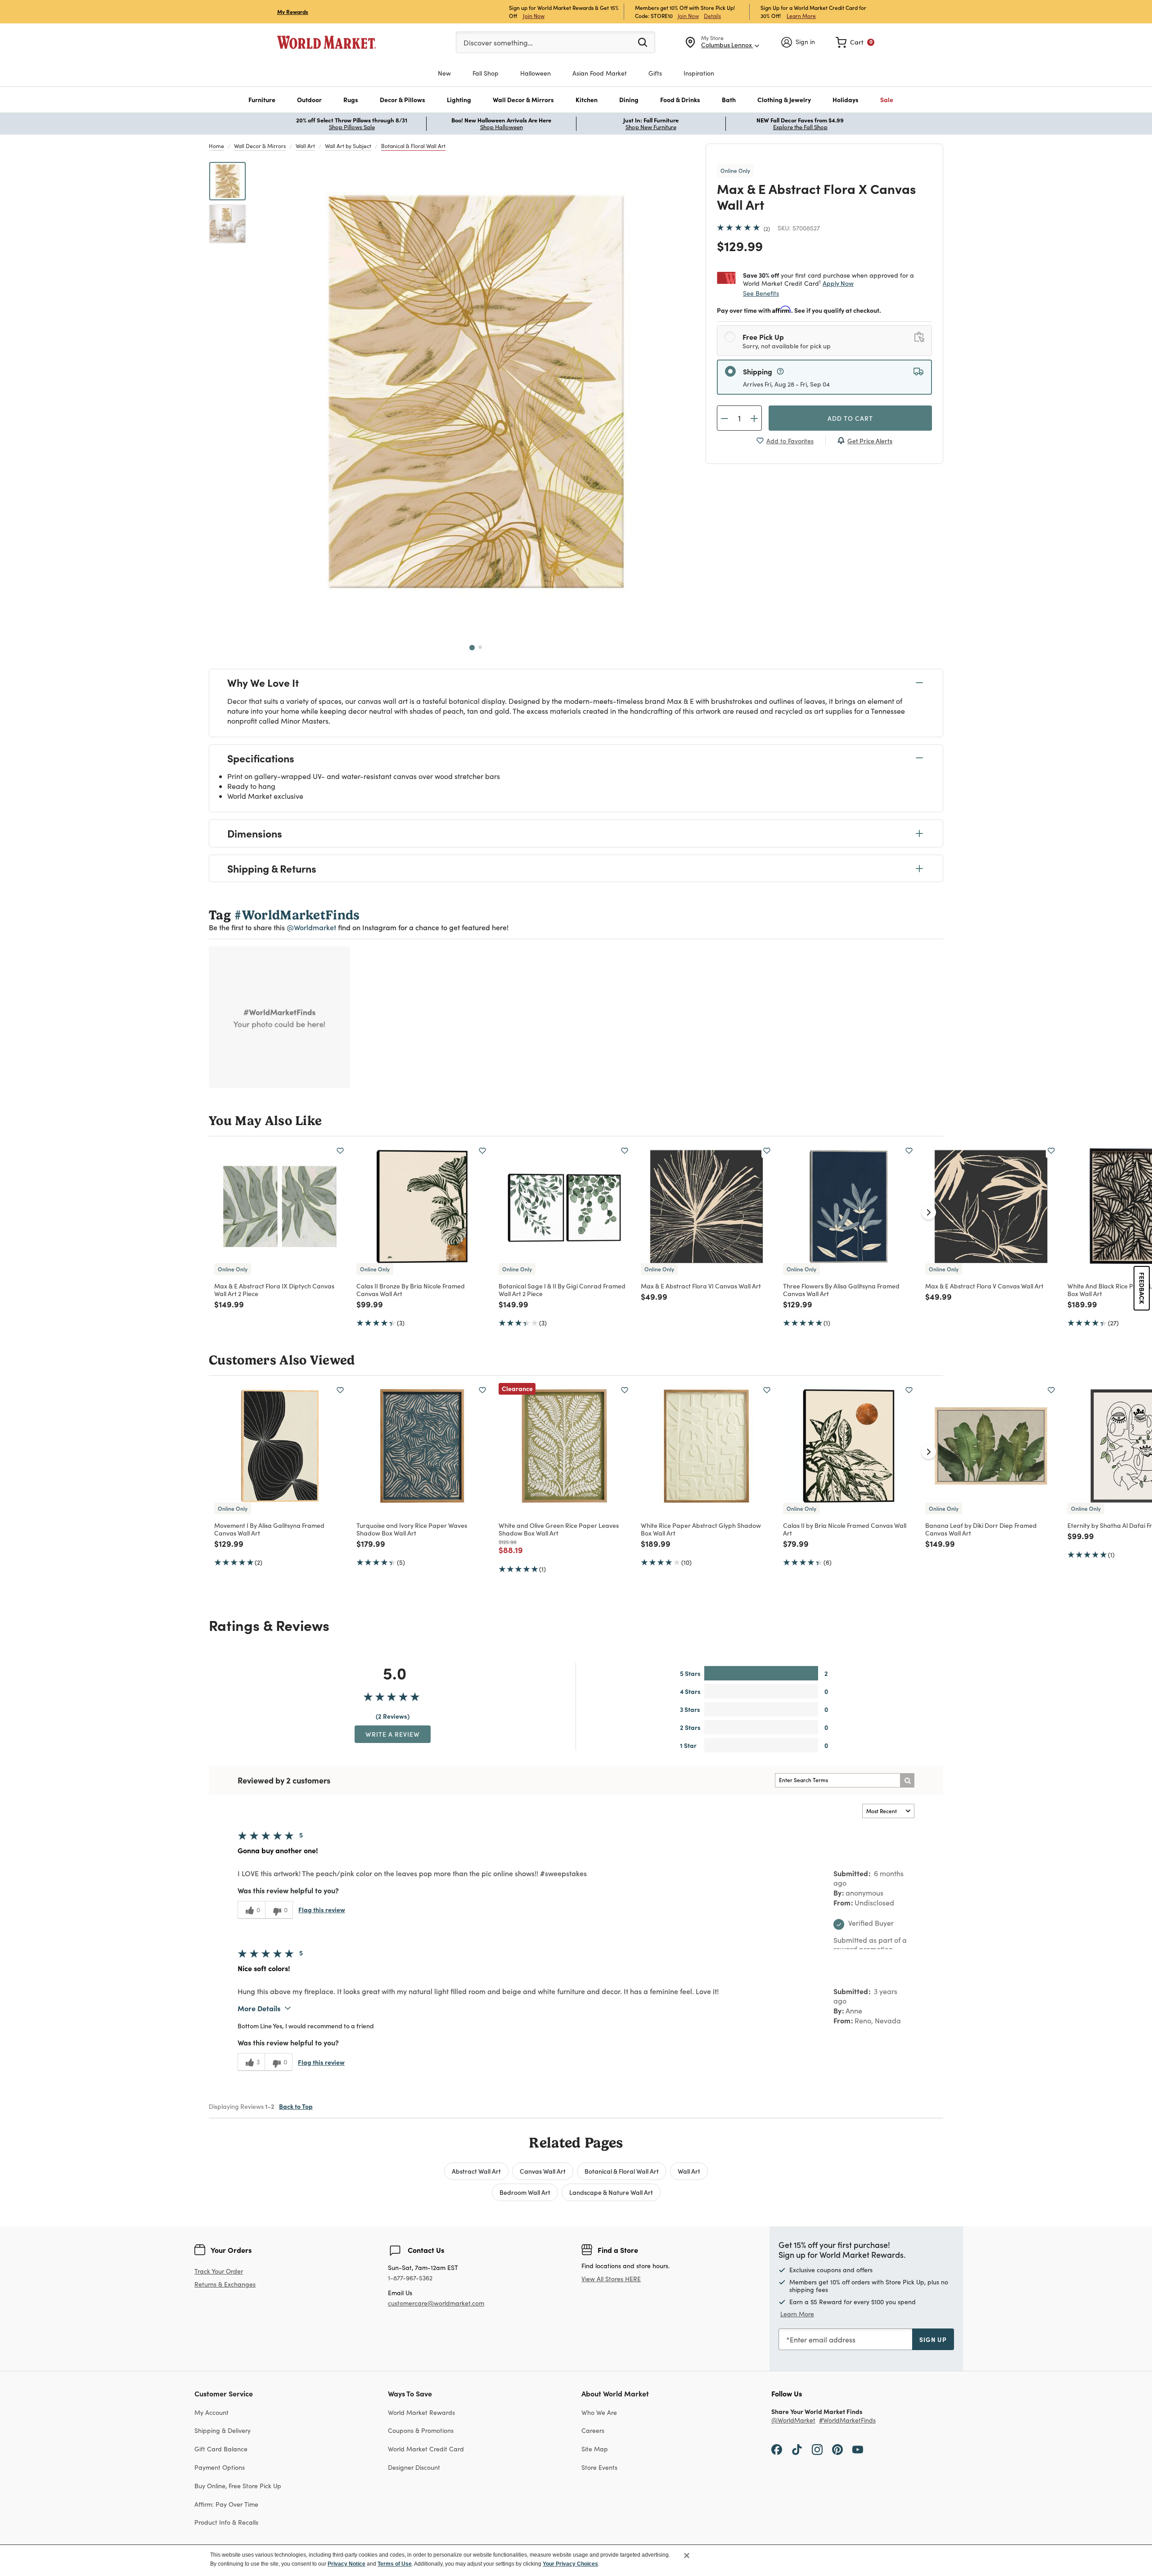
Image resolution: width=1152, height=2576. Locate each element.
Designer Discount (414, 2467)
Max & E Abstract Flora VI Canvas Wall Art (701, 1286)
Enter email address (823, 2340)
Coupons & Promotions (421, 2430)
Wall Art (305, 146)
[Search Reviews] (907, 1780)
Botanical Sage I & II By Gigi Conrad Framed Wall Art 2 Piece (562, 1290)
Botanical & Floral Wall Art (413, 146)
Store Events (599, 2467)
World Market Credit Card (426, 2449)
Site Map (595, 2449)
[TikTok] (797, 2449)
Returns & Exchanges (225, 2285)
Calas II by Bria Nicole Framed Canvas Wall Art (845, 1529)
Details (712, 16)
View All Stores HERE (611, 2279)
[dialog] (576, 2560)
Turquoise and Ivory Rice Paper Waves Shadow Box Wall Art (412, 1529)
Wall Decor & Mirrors (260, 146)
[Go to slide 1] (472, 648)
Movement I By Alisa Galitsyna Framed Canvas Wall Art (269, 1529)
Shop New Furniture (651, 127)
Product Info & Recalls (226, 2522)
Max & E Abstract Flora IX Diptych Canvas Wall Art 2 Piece (274, 1290)
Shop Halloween (502, 127)
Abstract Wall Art (476, 2171)
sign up (933, 2339)
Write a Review (393, 1734)
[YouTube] (858, 2449)
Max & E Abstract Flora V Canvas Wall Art (984, 1286)
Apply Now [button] (838, 283)
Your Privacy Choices (570, 2564)
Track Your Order (219, 2271)
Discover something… (498, 43)
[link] (855, 42)
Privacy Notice (346, 2564)
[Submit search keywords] (643, 42)
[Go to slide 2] (480, 647)
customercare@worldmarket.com (436, 2303)
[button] (262, 100)
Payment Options (220, 2467)
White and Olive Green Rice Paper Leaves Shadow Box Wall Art (559, 1529)
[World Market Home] (327, 42)
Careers (593, 2430)
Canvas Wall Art (543, 2171)
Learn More (801, 16)
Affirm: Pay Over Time (226, 2504)
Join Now (534, 16)
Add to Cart (850, 418)
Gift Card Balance (221, 2449)
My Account (211, 2412)
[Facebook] (777, 2449)
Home (216, 146)
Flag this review (322, 1909)
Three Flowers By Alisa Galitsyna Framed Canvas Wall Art (841, 1290)
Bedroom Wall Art (525, 2192)
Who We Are (599, 2412)
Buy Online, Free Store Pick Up (238, 2486)
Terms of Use (395, 2564)
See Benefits (761, 293)
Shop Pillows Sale (352, 127)
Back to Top (296, 2106)
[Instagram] (817, 2449)
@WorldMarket (793, 2421)
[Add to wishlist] (340, 1151)
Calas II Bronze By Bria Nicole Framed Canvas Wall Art (411, 1290)
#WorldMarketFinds (847, 2421)
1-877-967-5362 (410, 2278)
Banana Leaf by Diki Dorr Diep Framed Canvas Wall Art (981, 1529)
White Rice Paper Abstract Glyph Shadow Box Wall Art (701, 1529)
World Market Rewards (421, 2412)
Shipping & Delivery (223, 2430)
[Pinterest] (837, 2449)
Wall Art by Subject (348, 146)
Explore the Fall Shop (800, 127)
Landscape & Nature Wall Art (611, 2192)
